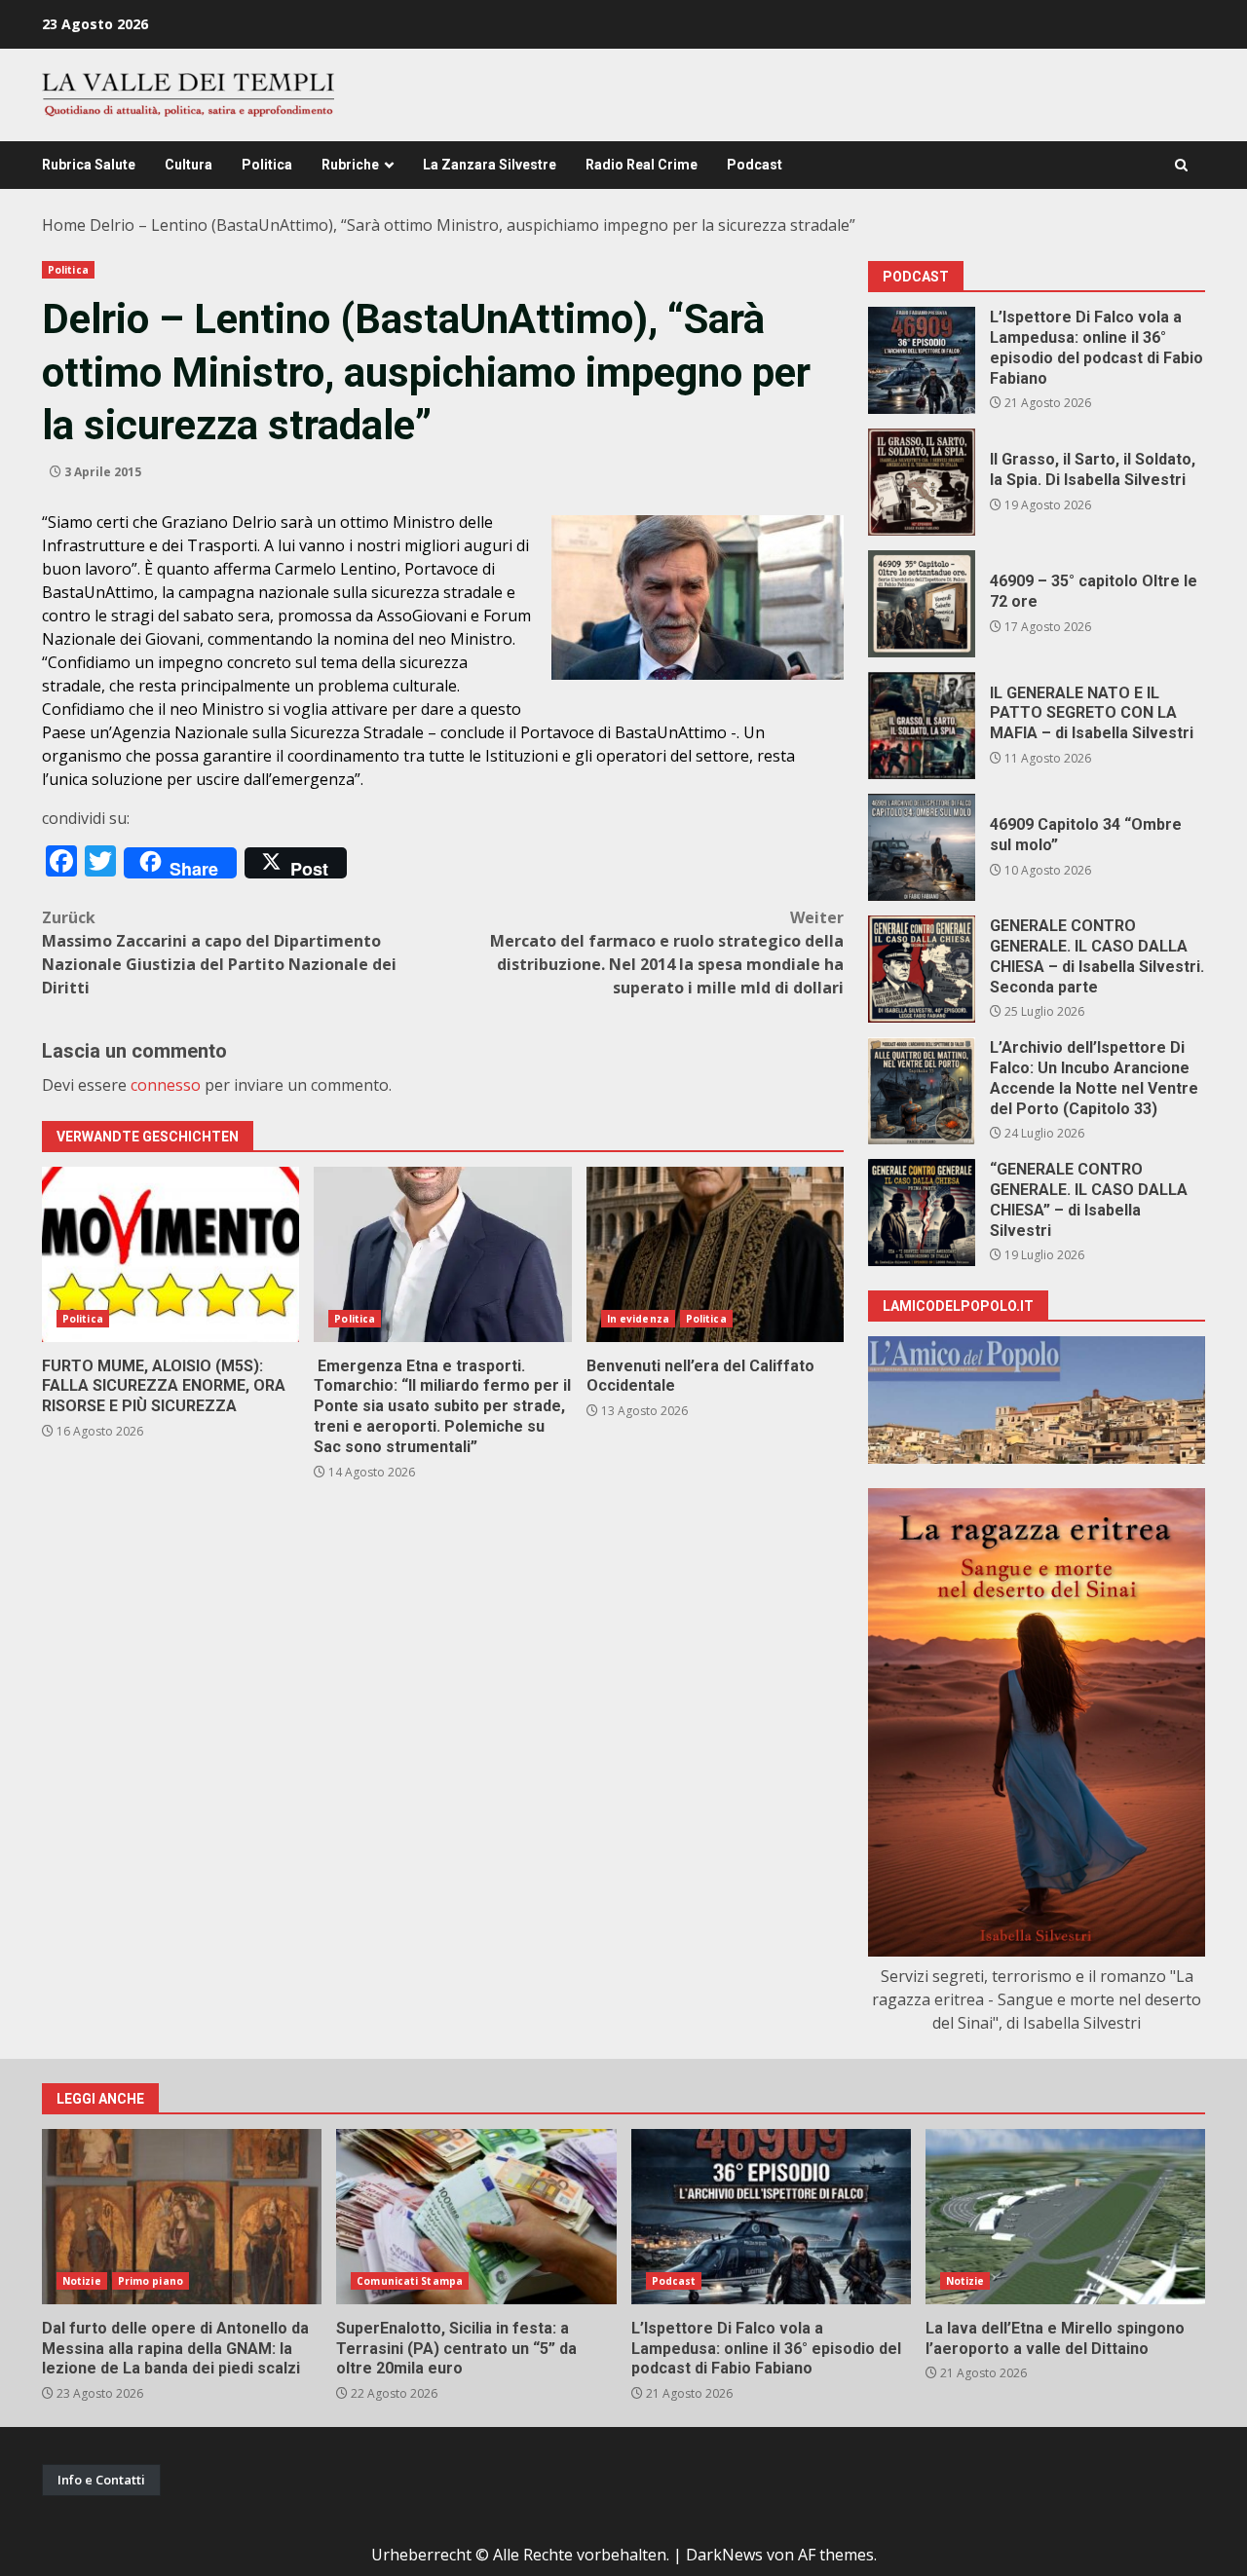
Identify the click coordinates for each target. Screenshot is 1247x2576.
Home (64, 225)
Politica (267, 165)
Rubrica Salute (89, 165)
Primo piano (151, 2281)
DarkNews (724, 2555)
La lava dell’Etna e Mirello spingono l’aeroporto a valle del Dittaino (1065, 2217)
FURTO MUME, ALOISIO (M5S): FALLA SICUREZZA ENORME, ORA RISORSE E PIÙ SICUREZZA (170, 1254)
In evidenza (638, 1319)
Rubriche (350, 165)
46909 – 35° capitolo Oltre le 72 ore (922, 604)
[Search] (1181, 165)
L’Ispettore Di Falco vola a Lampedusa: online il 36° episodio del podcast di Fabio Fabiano (922, 360)
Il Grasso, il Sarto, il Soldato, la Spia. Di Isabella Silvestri (922, 482)
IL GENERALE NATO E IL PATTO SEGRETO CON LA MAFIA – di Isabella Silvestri (922, 726)
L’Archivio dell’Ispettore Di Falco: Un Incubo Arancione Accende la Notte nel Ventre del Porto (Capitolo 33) (922, 1091)
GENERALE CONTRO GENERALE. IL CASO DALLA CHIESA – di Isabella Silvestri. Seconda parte (922, 969)
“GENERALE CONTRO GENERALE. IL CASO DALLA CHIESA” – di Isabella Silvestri (922, 1213)
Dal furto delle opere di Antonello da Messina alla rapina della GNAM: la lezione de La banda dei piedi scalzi (182, 2217)
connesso (166, 1085)
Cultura (189, 165)
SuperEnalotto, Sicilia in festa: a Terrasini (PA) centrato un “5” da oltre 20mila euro (476, 2217)
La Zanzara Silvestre (490, 165)
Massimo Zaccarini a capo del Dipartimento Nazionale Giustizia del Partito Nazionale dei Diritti (219, 952)
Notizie (82, 2281)
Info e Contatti (101, 2480)
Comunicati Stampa (410, 2281)
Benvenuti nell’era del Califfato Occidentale (715, 1254)
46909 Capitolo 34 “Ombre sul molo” (922, 847)
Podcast (755, 165)
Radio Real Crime (642, 165)
